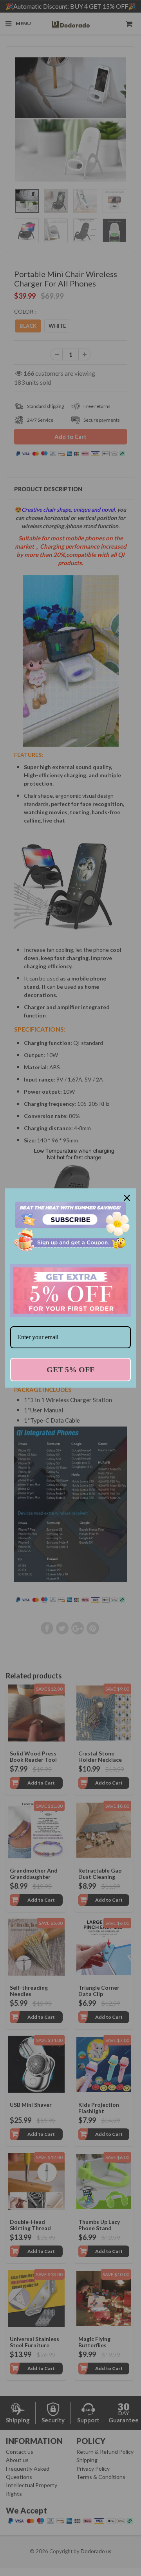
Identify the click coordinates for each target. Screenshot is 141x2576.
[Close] (127, 1198)
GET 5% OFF (70, 1370)
